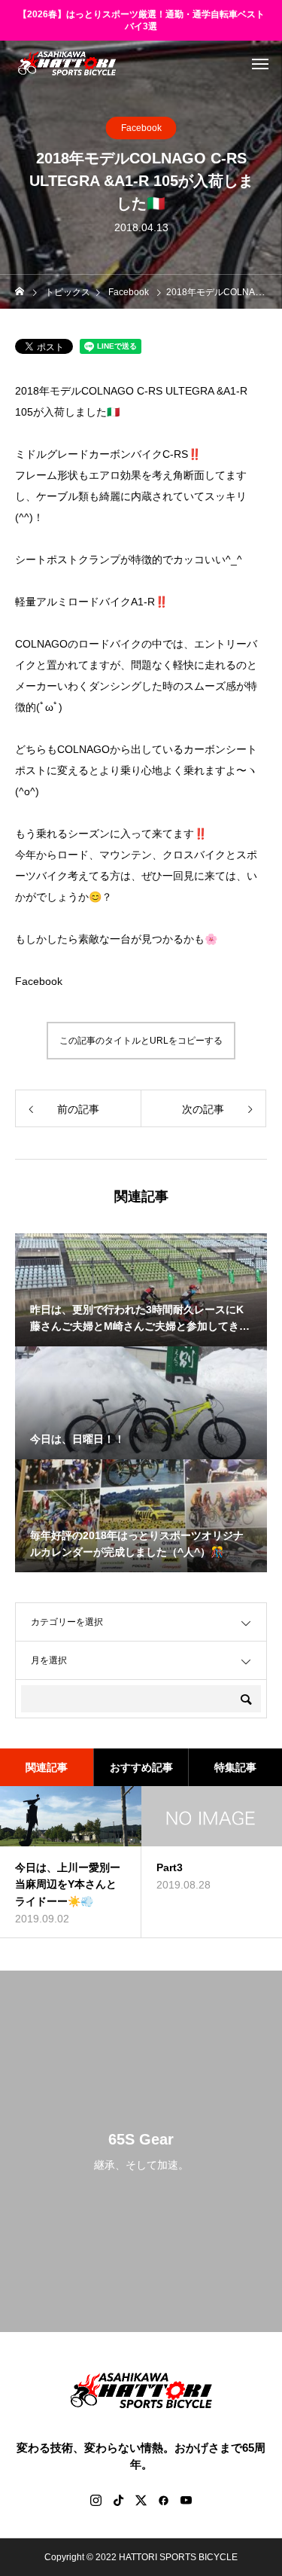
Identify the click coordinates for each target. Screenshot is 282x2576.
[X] (141, 2500)
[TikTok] (119, 2500)
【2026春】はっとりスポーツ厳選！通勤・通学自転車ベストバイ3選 (141, 21)
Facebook (141, 128)
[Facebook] (164, 2500)
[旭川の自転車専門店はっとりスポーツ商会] (67, 63)
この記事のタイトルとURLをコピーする (141, 1041)
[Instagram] (96, 2500)
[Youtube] (186, 2500)
